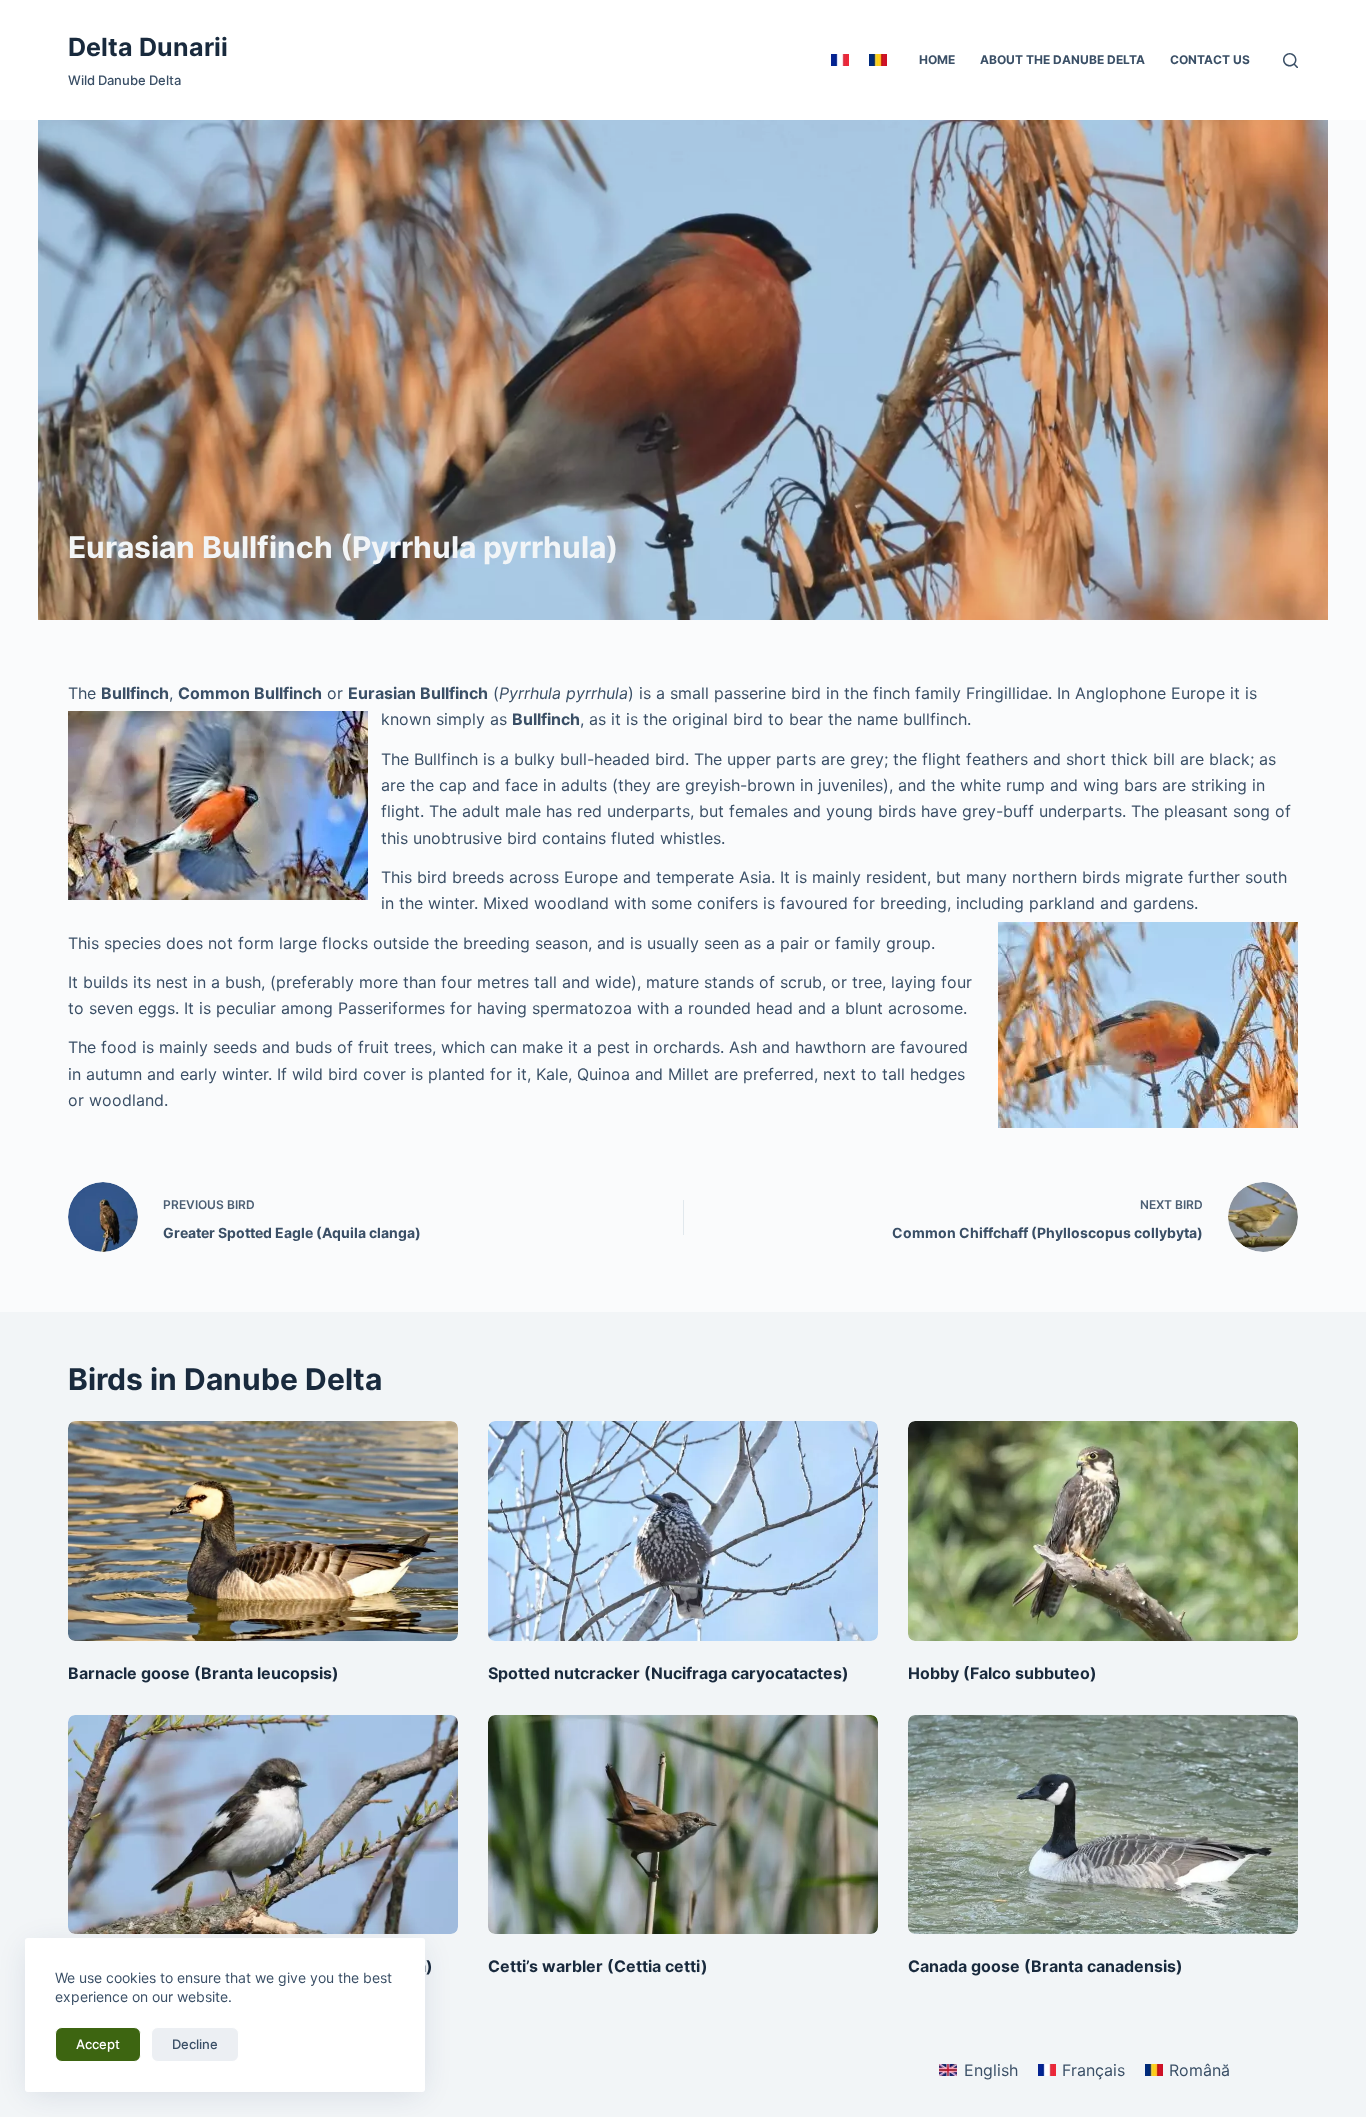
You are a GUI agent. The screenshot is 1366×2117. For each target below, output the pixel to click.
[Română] (878, 60)
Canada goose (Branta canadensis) (1045, 1966)
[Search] (1290, 60)
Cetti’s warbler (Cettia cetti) (598, 1966)
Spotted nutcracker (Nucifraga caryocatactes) (668, 1673)
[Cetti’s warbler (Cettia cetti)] (683, 1824)
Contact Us (1210, 59)
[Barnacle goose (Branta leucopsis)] (263, 1530)
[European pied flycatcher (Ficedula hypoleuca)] (263, 1824)
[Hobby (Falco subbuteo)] (1103, 1530)
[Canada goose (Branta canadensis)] (1103, 1824)
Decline (195, 2044)
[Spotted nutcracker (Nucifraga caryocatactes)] (683, 1530)
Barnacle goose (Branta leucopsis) (203, 1673)
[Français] (840, 60)
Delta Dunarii (148, 47)
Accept (98, 2044)
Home (937, 59)
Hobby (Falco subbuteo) (1002, 1673)
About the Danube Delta (1062, 59)
